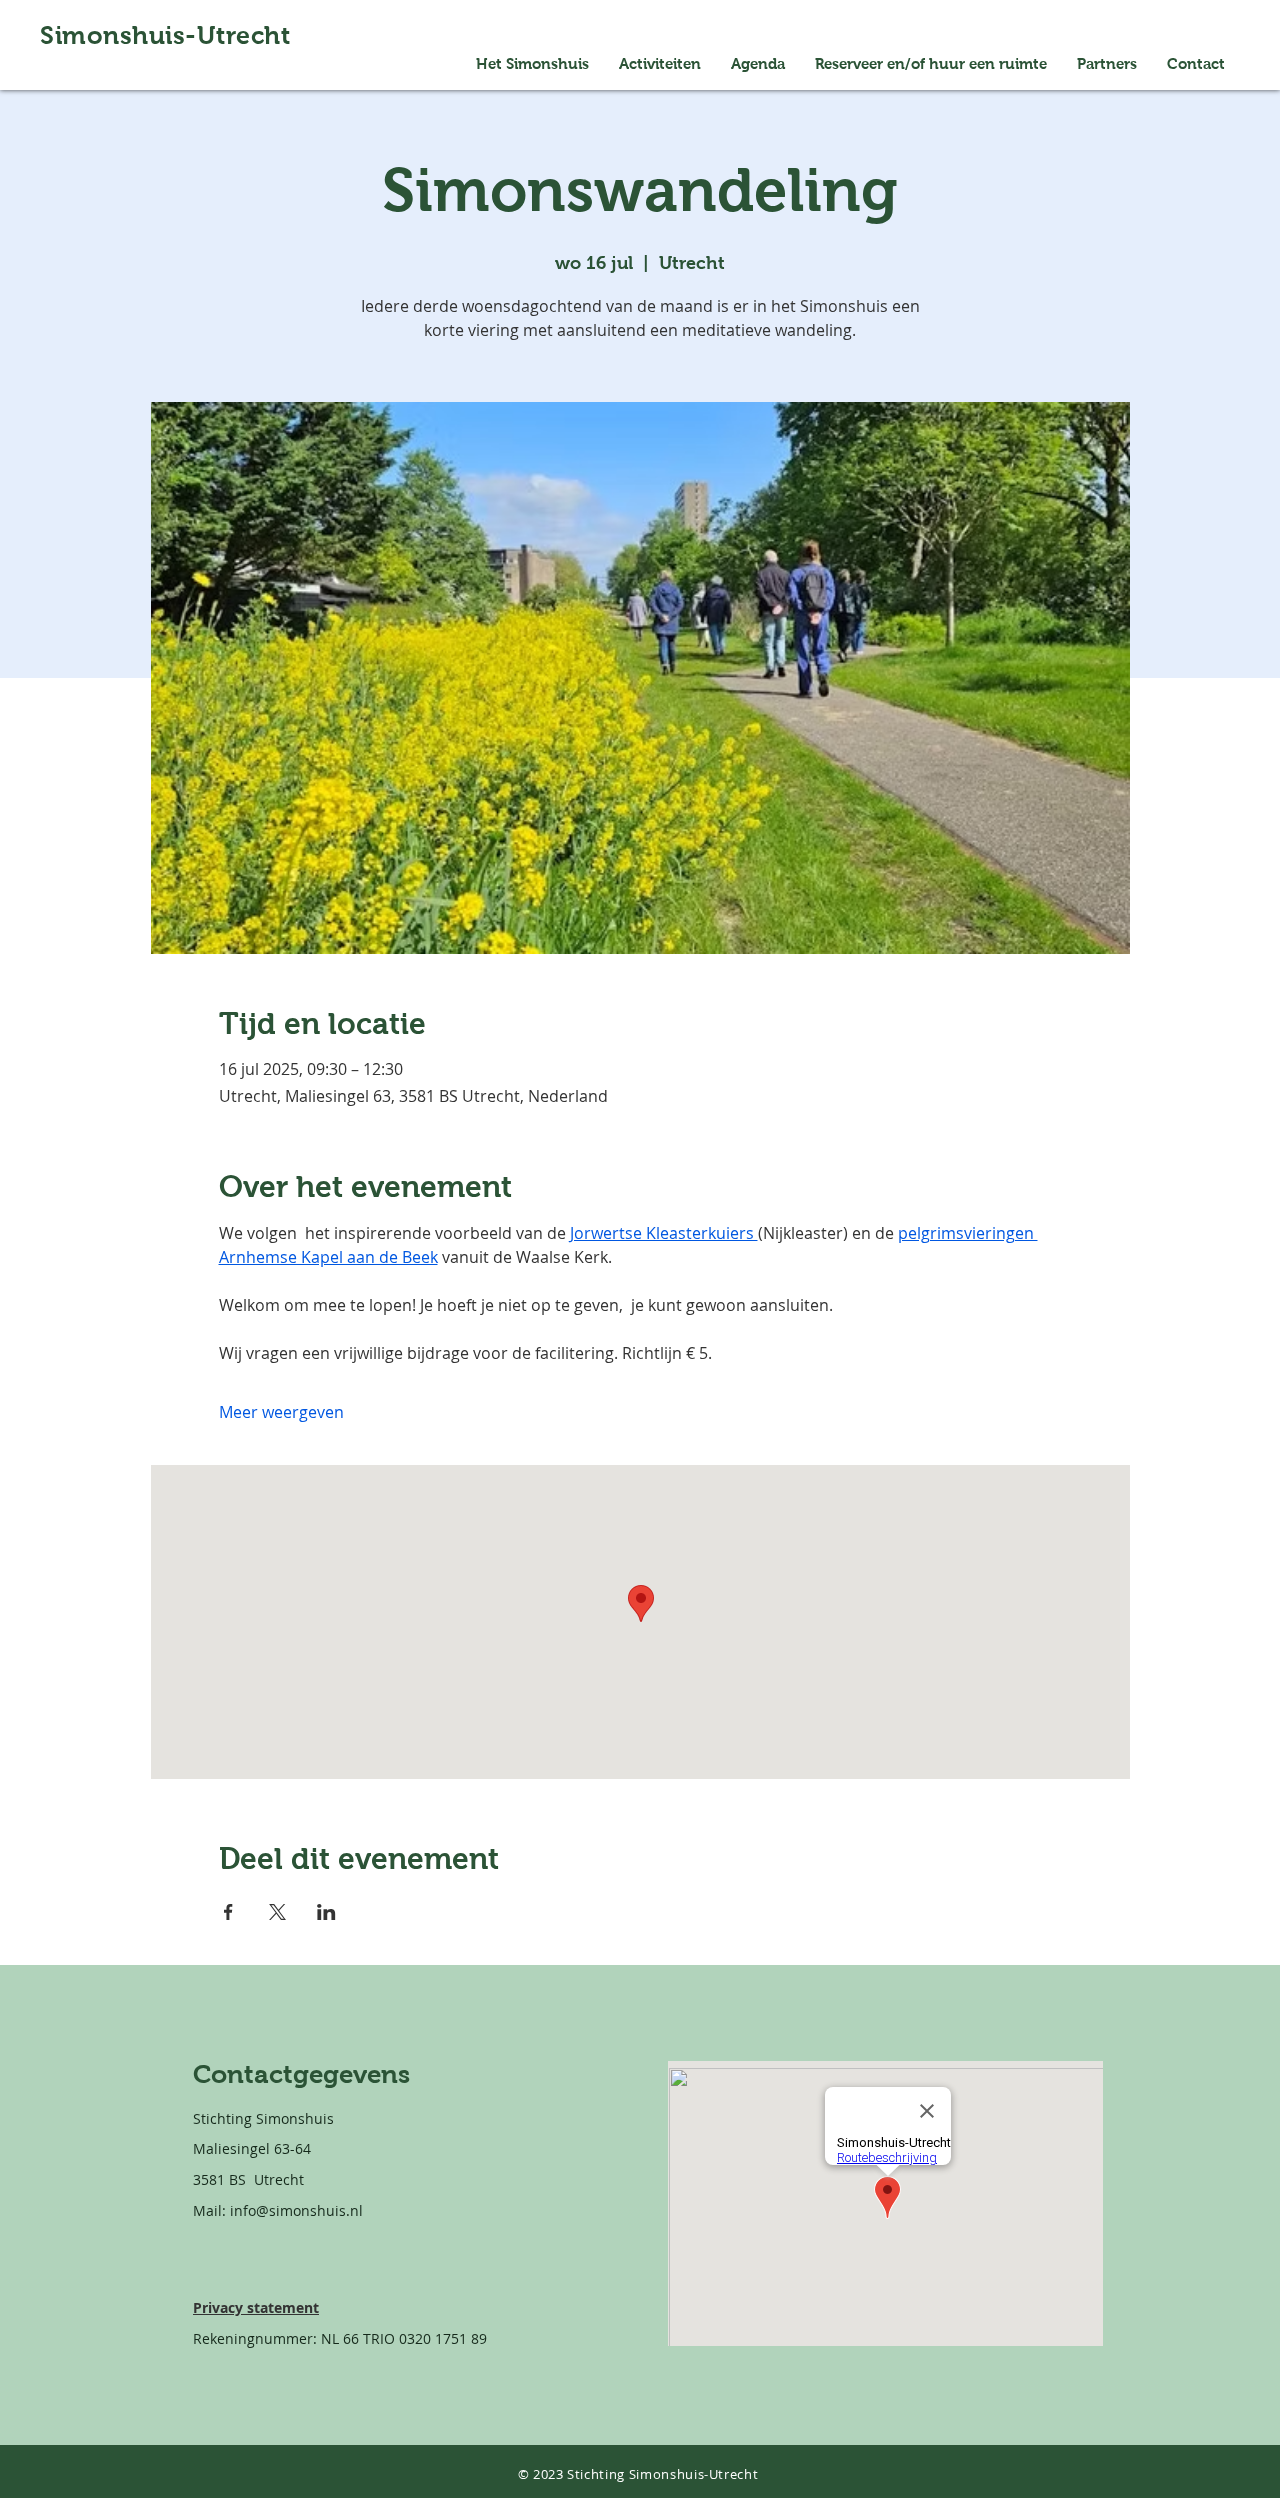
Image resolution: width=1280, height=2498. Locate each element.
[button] (931, 64)
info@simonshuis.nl (296, 2210)
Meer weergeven (281, 1412)
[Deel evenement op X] (277, 1912)
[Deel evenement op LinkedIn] (326, 1912)
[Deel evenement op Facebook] (228, 1912)
